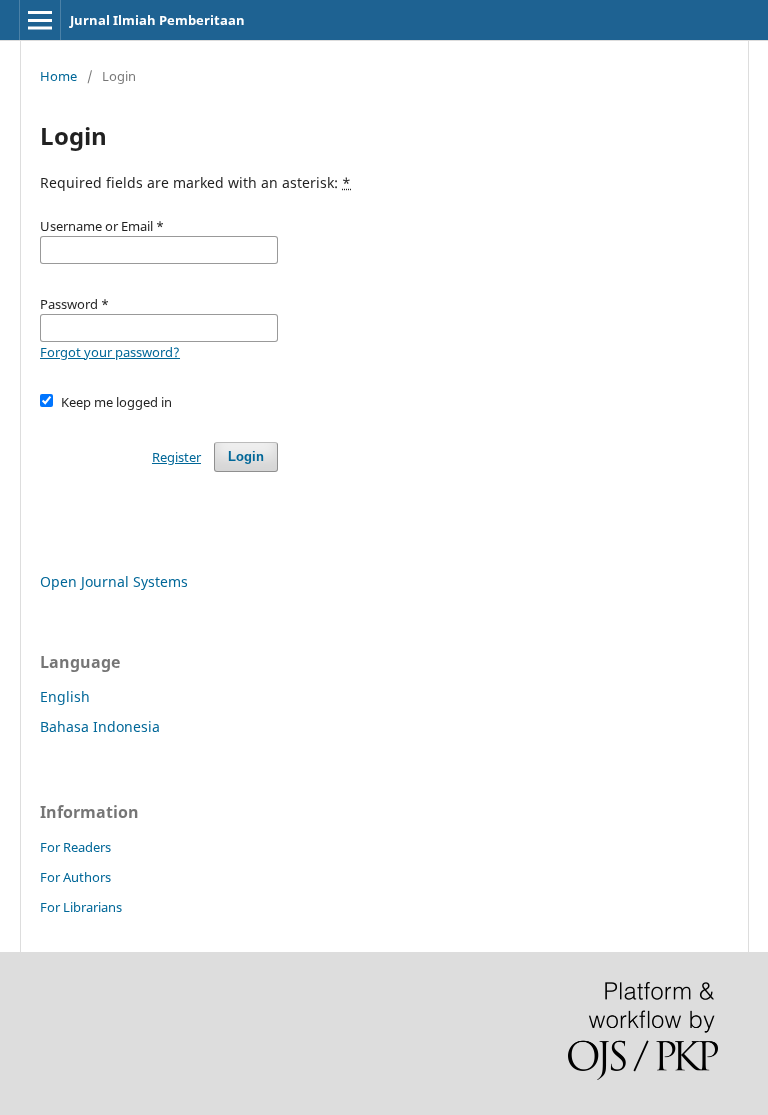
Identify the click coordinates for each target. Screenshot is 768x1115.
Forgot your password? (110, 352)
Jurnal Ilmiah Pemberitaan (157, 20)
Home (58, 76)
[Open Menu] (40, 20)
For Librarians (81, 907)
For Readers (75, 847)
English (65, 696)
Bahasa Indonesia (100, 726)
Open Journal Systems (114, 581)
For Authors (75, 877)
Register (176, 457)
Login (246, 456)
